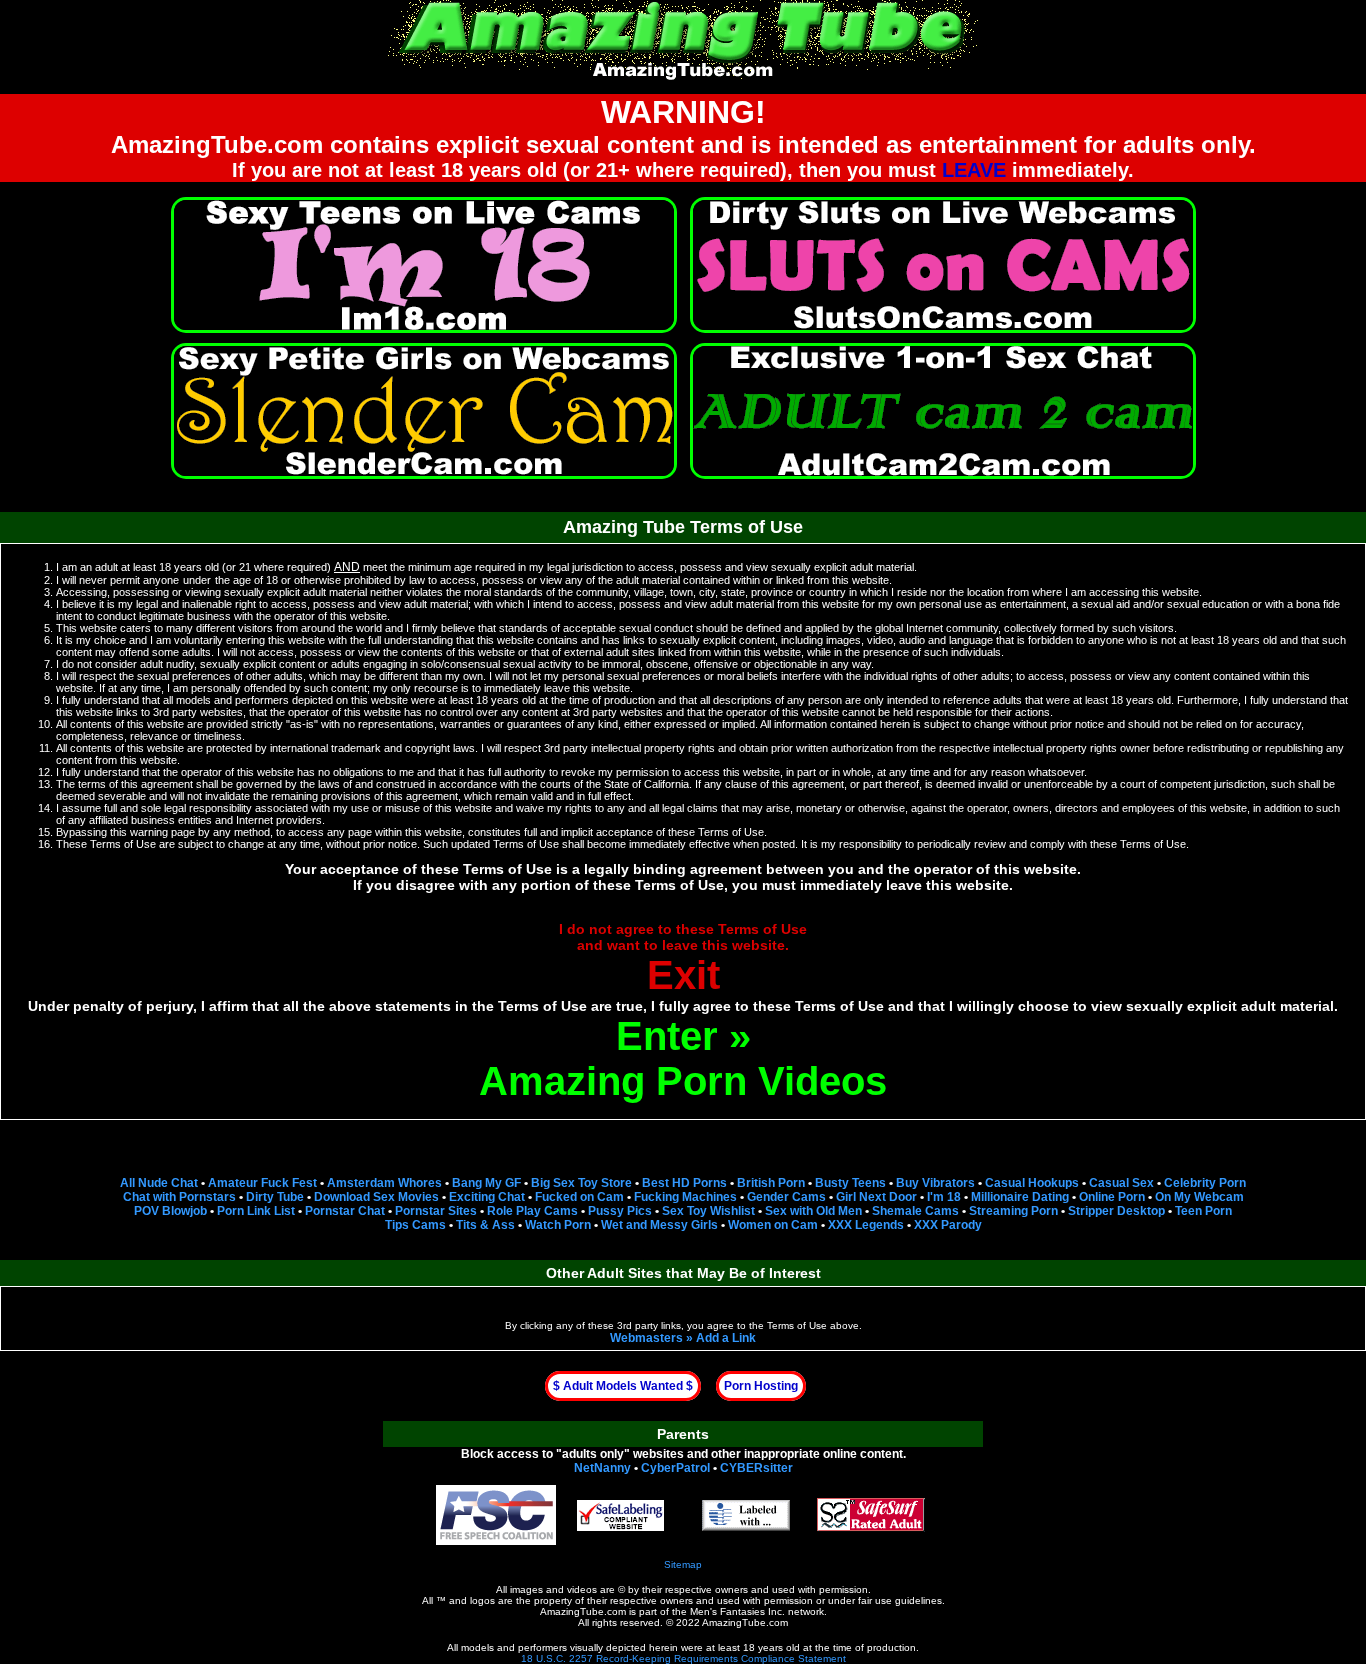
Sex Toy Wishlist (708, 1211)
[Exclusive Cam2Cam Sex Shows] (943, 411)
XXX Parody (948, 1225)
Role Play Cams (532, 1211)
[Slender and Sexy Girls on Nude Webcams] (424, 411)
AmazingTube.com (583, 1611)
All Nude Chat (159, 1183)
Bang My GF (486, 1183)
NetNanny (602, 1468)
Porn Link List (256, 1211)
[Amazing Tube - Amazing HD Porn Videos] (683, 37)
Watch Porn (558, 1225)
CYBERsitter (756, 1468)
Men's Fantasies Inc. (737, 1611)
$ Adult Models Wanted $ (623, 1386)
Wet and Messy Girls (659, 1225)
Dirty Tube (275, 1197)
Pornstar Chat (345, 1211)
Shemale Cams (915, 1211)
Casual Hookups (1032, 1183)
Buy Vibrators (935, 1183)
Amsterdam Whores (384, 1183)
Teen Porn (1203, 1211)
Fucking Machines (685, 1197)
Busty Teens (850, 1183)
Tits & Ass (485, 1225)
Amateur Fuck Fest (262, 1183)
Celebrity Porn (1205, 1183)
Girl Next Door (876, 1197)
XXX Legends (866, 1225)
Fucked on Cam (579, 1197)
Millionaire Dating (1020, 1197)
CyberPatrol (675, 1468)
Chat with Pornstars (179, 1197)
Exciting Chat (487, 1197)
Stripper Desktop (1116, 1211)
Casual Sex (1121, 1183)
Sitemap (683, 1564)
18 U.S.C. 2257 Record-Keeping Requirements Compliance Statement (683, 1658)
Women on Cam (773, 1225)
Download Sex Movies (376, 1197)
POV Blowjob (170, 1211)
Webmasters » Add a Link (683, 1338)
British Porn (771, 1183)
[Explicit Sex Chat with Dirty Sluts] (943, 265)
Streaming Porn (1013, 1211)
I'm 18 (944, 1197)
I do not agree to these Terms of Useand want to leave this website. (683, 959)
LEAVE (974, 170)
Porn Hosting (761, 1386)
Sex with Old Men (813, 1211)
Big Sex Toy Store (581, 1183)
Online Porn (1112, 1197)
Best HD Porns (684, 1183)
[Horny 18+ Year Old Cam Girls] (424, 265)
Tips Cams (415, 1225)
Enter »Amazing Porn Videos (683, 1058)
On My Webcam (1199, 1197)
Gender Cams (786, 1197)
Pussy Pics (620, 1211)
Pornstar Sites (436, 1211)
